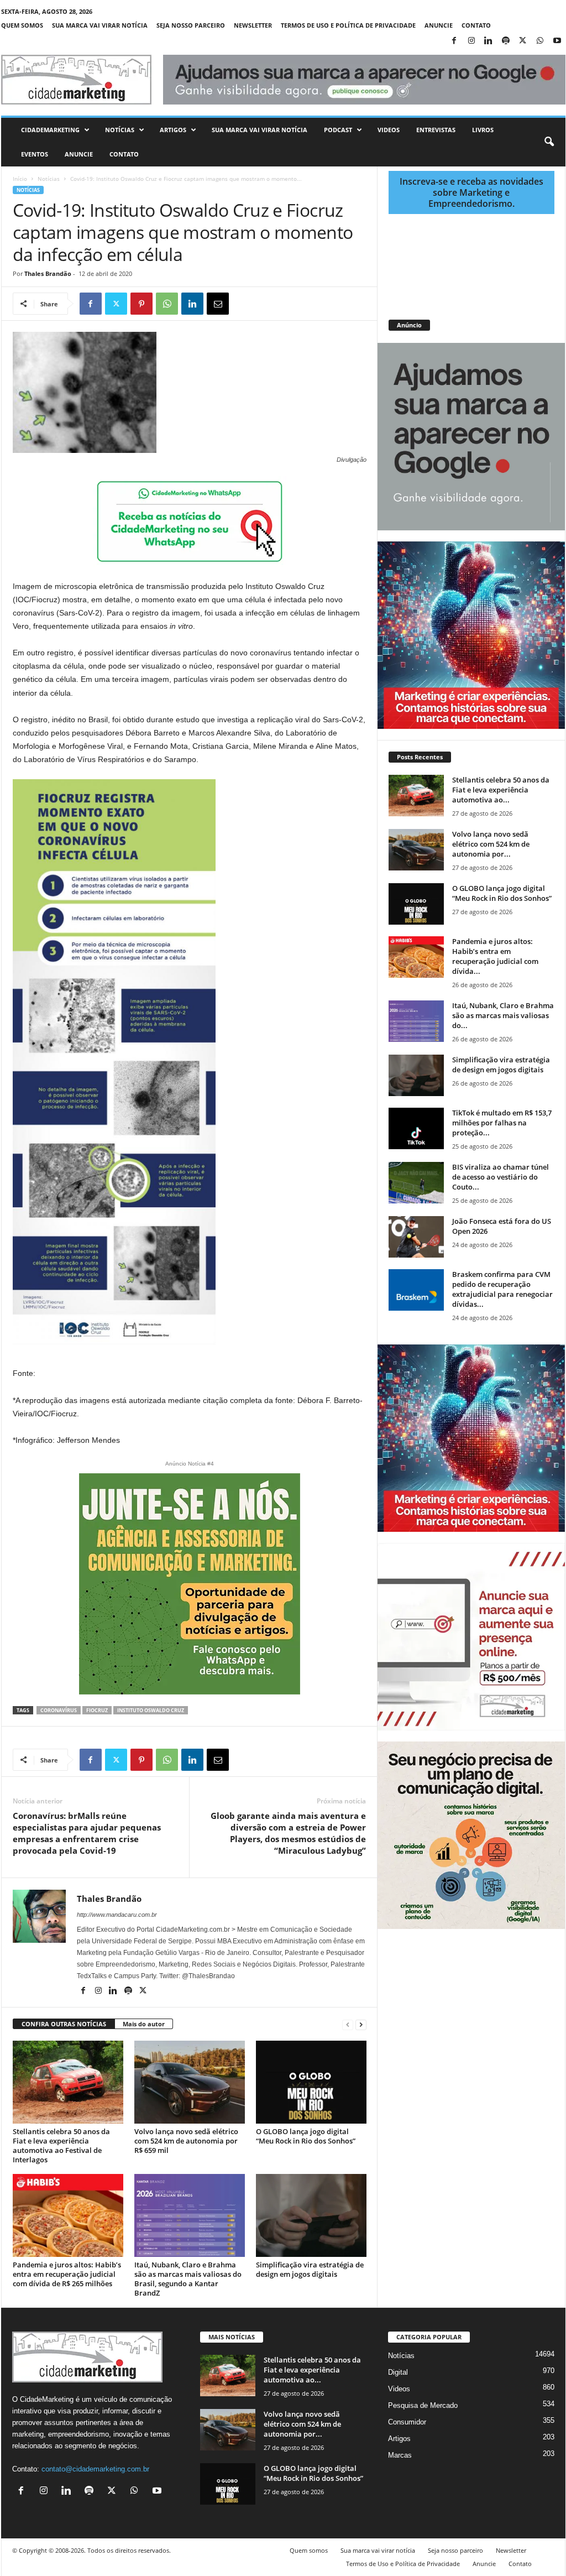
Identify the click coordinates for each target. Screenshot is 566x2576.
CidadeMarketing (50, 130)
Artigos (173, 130)
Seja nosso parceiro (191, 25)
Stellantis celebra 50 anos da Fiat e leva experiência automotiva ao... (501, 790)
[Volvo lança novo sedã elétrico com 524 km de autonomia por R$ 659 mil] (190, 2082)
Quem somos (22, 25)
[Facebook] (454, 41)
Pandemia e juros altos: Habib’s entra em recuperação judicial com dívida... (495, 956)
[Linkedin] (489, 41)
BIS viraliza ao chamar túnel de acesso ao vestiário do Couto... (501, 1177)
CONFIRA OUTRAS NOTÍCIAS (64, 2024)
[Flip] (243, 304)
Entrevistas (436, 130)
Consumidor (407, 2422)
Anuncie (439, 25)
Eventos (35, 154)
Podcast (338, 130)
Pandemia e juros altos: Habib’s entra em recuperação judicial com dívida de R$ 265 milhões (67, 2274)
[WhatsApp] (540, 41)
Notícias (120, 130)
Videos (389, 130)
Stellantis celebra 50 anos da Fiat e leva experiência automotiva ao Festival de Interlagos (61, 2145)
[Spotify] (506, 41)
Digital (398, 2372)
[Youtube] (557, 41)
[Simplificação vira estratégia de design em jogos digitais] (311, 2215)
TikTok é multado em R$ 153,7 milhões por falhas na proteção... (502, 1123)
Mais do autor (144, 2024)
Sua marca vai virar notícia (100, 25)
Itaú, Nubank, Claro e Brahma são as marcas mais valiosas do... (503, 1015)
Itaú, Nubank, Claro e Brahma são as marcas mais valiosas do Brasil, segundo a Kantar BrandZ (188, 2279)
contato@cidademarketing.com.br (95, 2469)
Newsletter (253, 25)
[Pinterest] (141, 304)
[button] (549, 142)
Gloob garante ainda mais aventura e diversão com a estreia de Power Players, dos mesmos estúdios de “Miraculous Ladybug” (288, 1833)
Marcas (400, 2455)
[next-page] (361, 2024)
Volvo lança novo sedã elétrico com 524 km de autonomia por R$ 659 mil (186, 2141)
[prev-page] (348, 2024)
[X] (523, 41)
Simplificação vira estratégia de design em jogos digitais (310, 2269)
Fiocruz (97, 1710)
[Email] (218, 304)
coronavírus (59, 1710)
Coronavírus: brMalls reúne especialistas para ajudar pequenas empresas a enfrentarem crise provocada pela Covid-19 (87, 1833)
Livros (483, 130)
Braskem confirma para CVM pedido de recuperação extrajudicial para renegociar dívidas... (502, 1289)
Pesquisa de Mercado (423, 2405)
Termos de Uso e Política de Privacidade (348, 25)
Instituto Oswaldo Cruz (151, 1710)
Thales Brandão (48, 273)
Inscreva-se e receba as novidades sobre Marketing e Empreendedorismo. (471, 192)
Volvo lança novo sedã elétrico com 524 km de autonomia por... (491, 844)
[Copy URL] (269, 304)
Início (20, 179)
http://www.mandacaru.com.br (117, 1915)
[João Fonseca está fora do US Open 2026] (416, 1237)
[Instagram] (471, 41)
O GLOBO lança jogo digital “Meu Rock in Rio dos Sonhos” (306, 2136)
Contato (476, 25)
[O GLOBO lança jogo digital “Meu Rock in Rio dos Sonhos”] (311, 2082)
